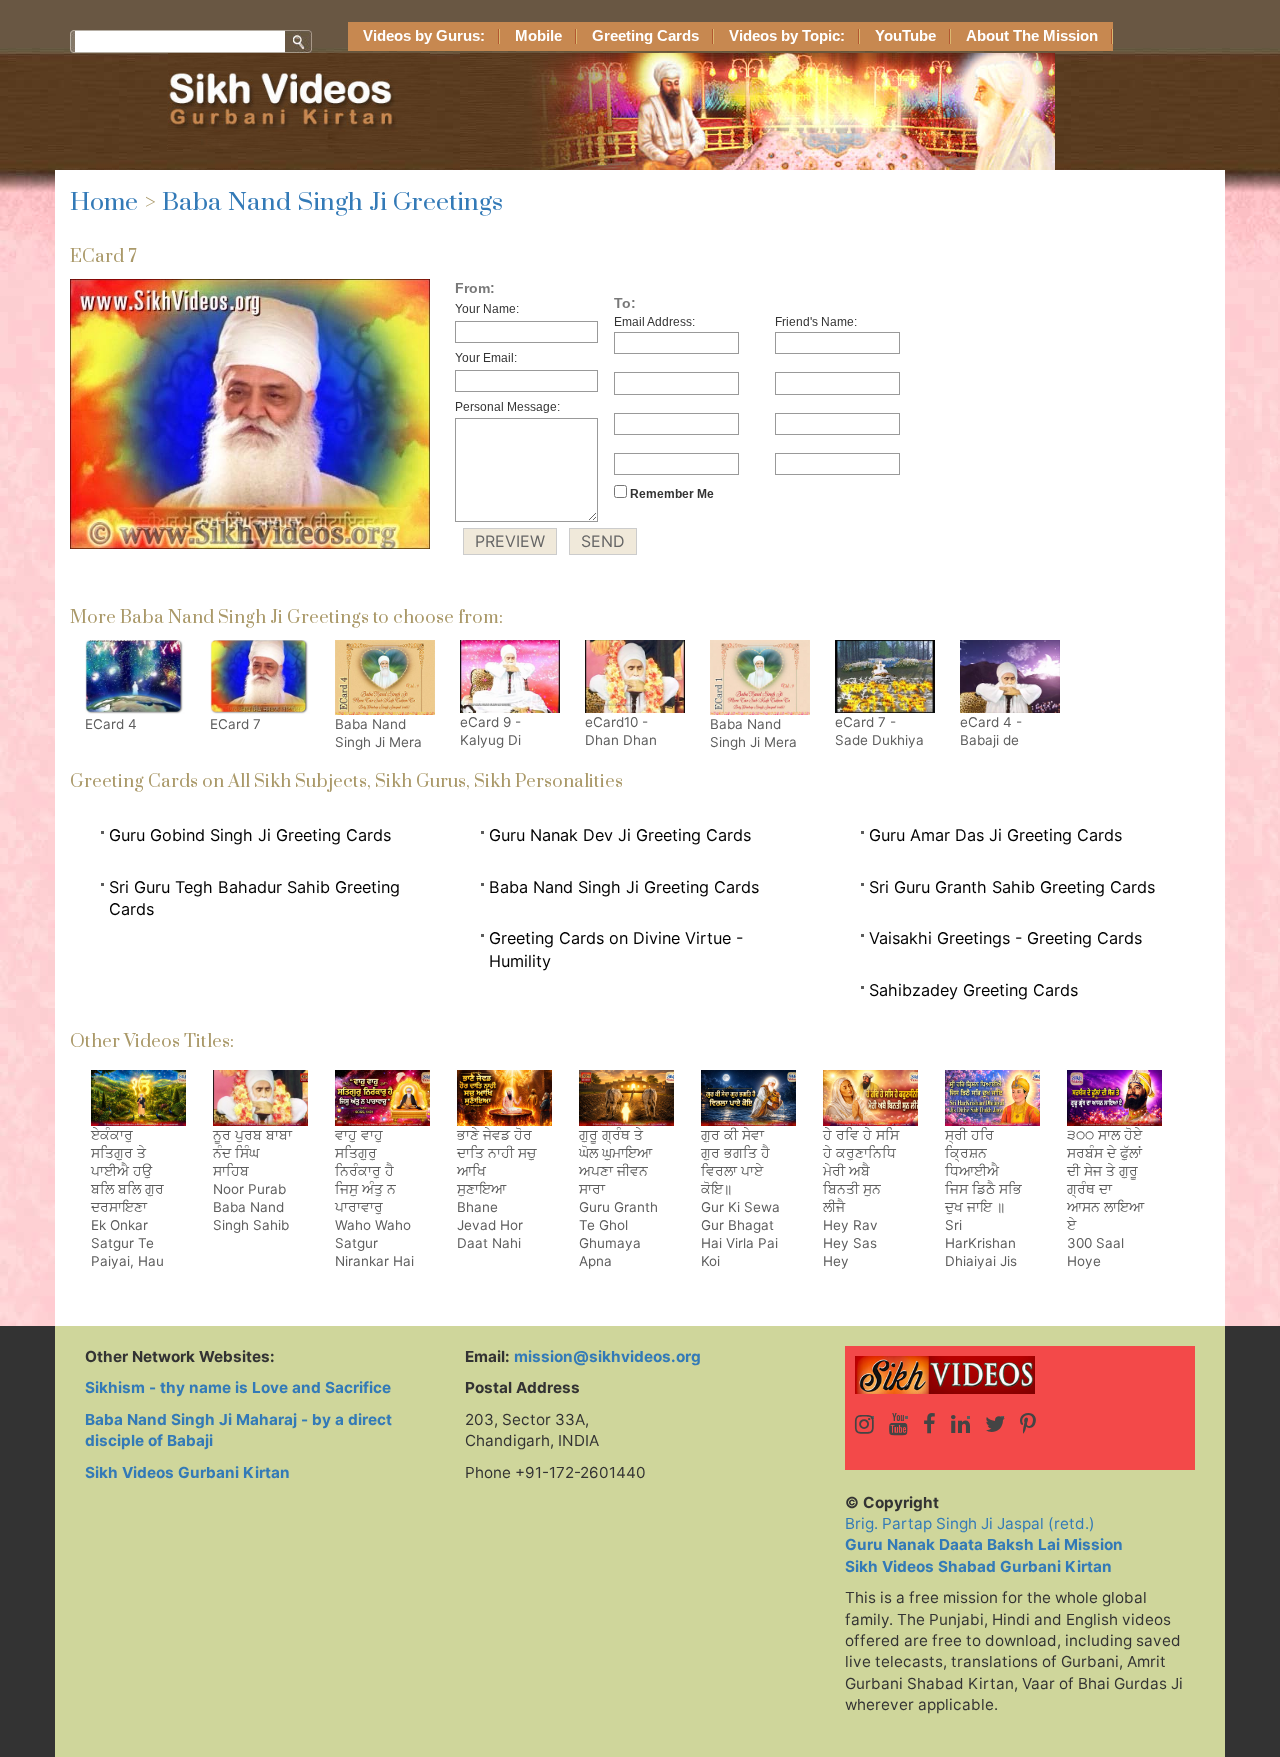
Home (104, 202)
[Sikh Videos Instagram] (864, 1424)
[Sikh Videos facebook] (929, 1424)
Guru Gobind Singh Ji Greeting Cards (250, 835)
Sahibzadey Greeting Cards (973, 990)
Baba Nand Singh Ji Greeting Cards (624, 887)
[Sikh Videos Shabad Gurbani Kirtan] (1020, 1375)
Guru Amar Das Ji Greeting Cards (995, 835)
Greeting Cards (645, 36)
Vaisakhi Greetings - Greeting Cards (1005, 938)
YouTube (905, 36)
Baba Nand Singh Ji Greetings (332, 202)
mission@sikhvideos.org (607, 1356)
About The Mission (1032, 36)
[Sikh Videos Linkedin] (960, 1424)
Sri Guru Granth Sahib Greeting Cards (1012, 887)
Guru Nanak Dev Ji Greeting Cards (620, 835)
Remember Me (670, 494)
